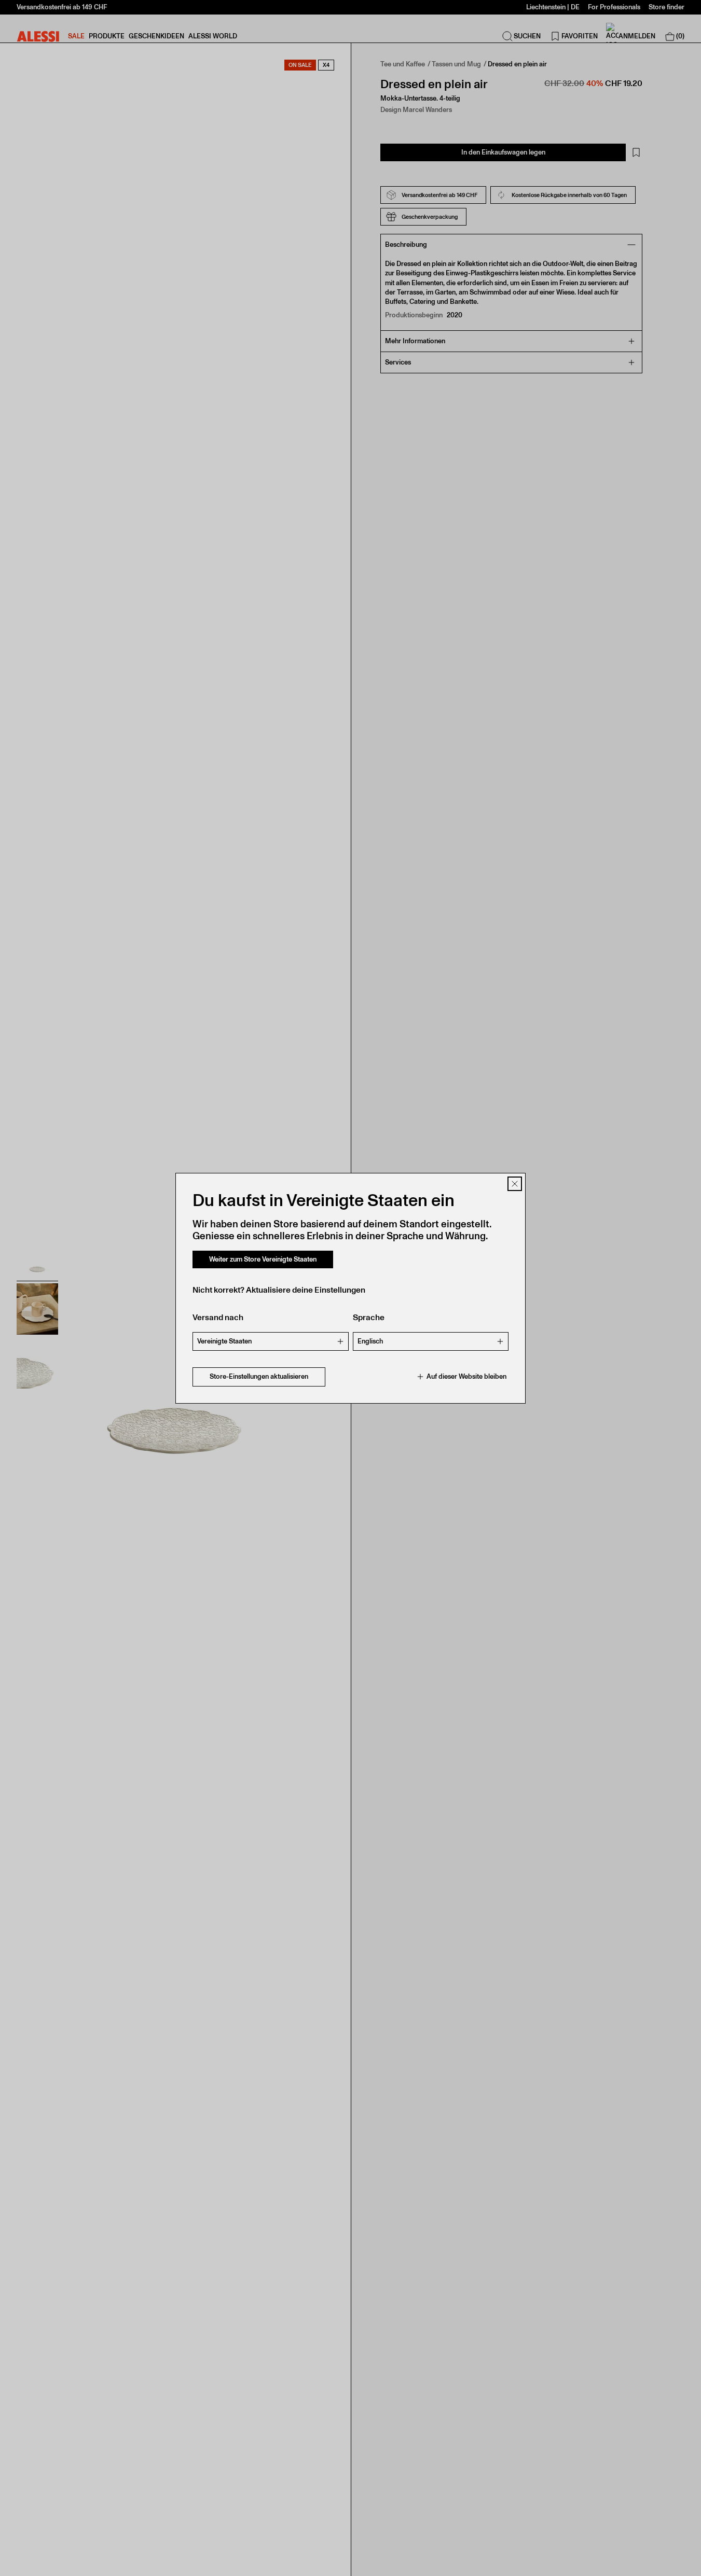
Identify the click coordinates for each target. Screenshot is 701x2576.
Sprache (369, 1317)
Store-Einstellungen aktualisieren (259, 1376)
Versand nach (218, 1317)
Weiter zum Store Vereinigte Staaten (263, 1259)
